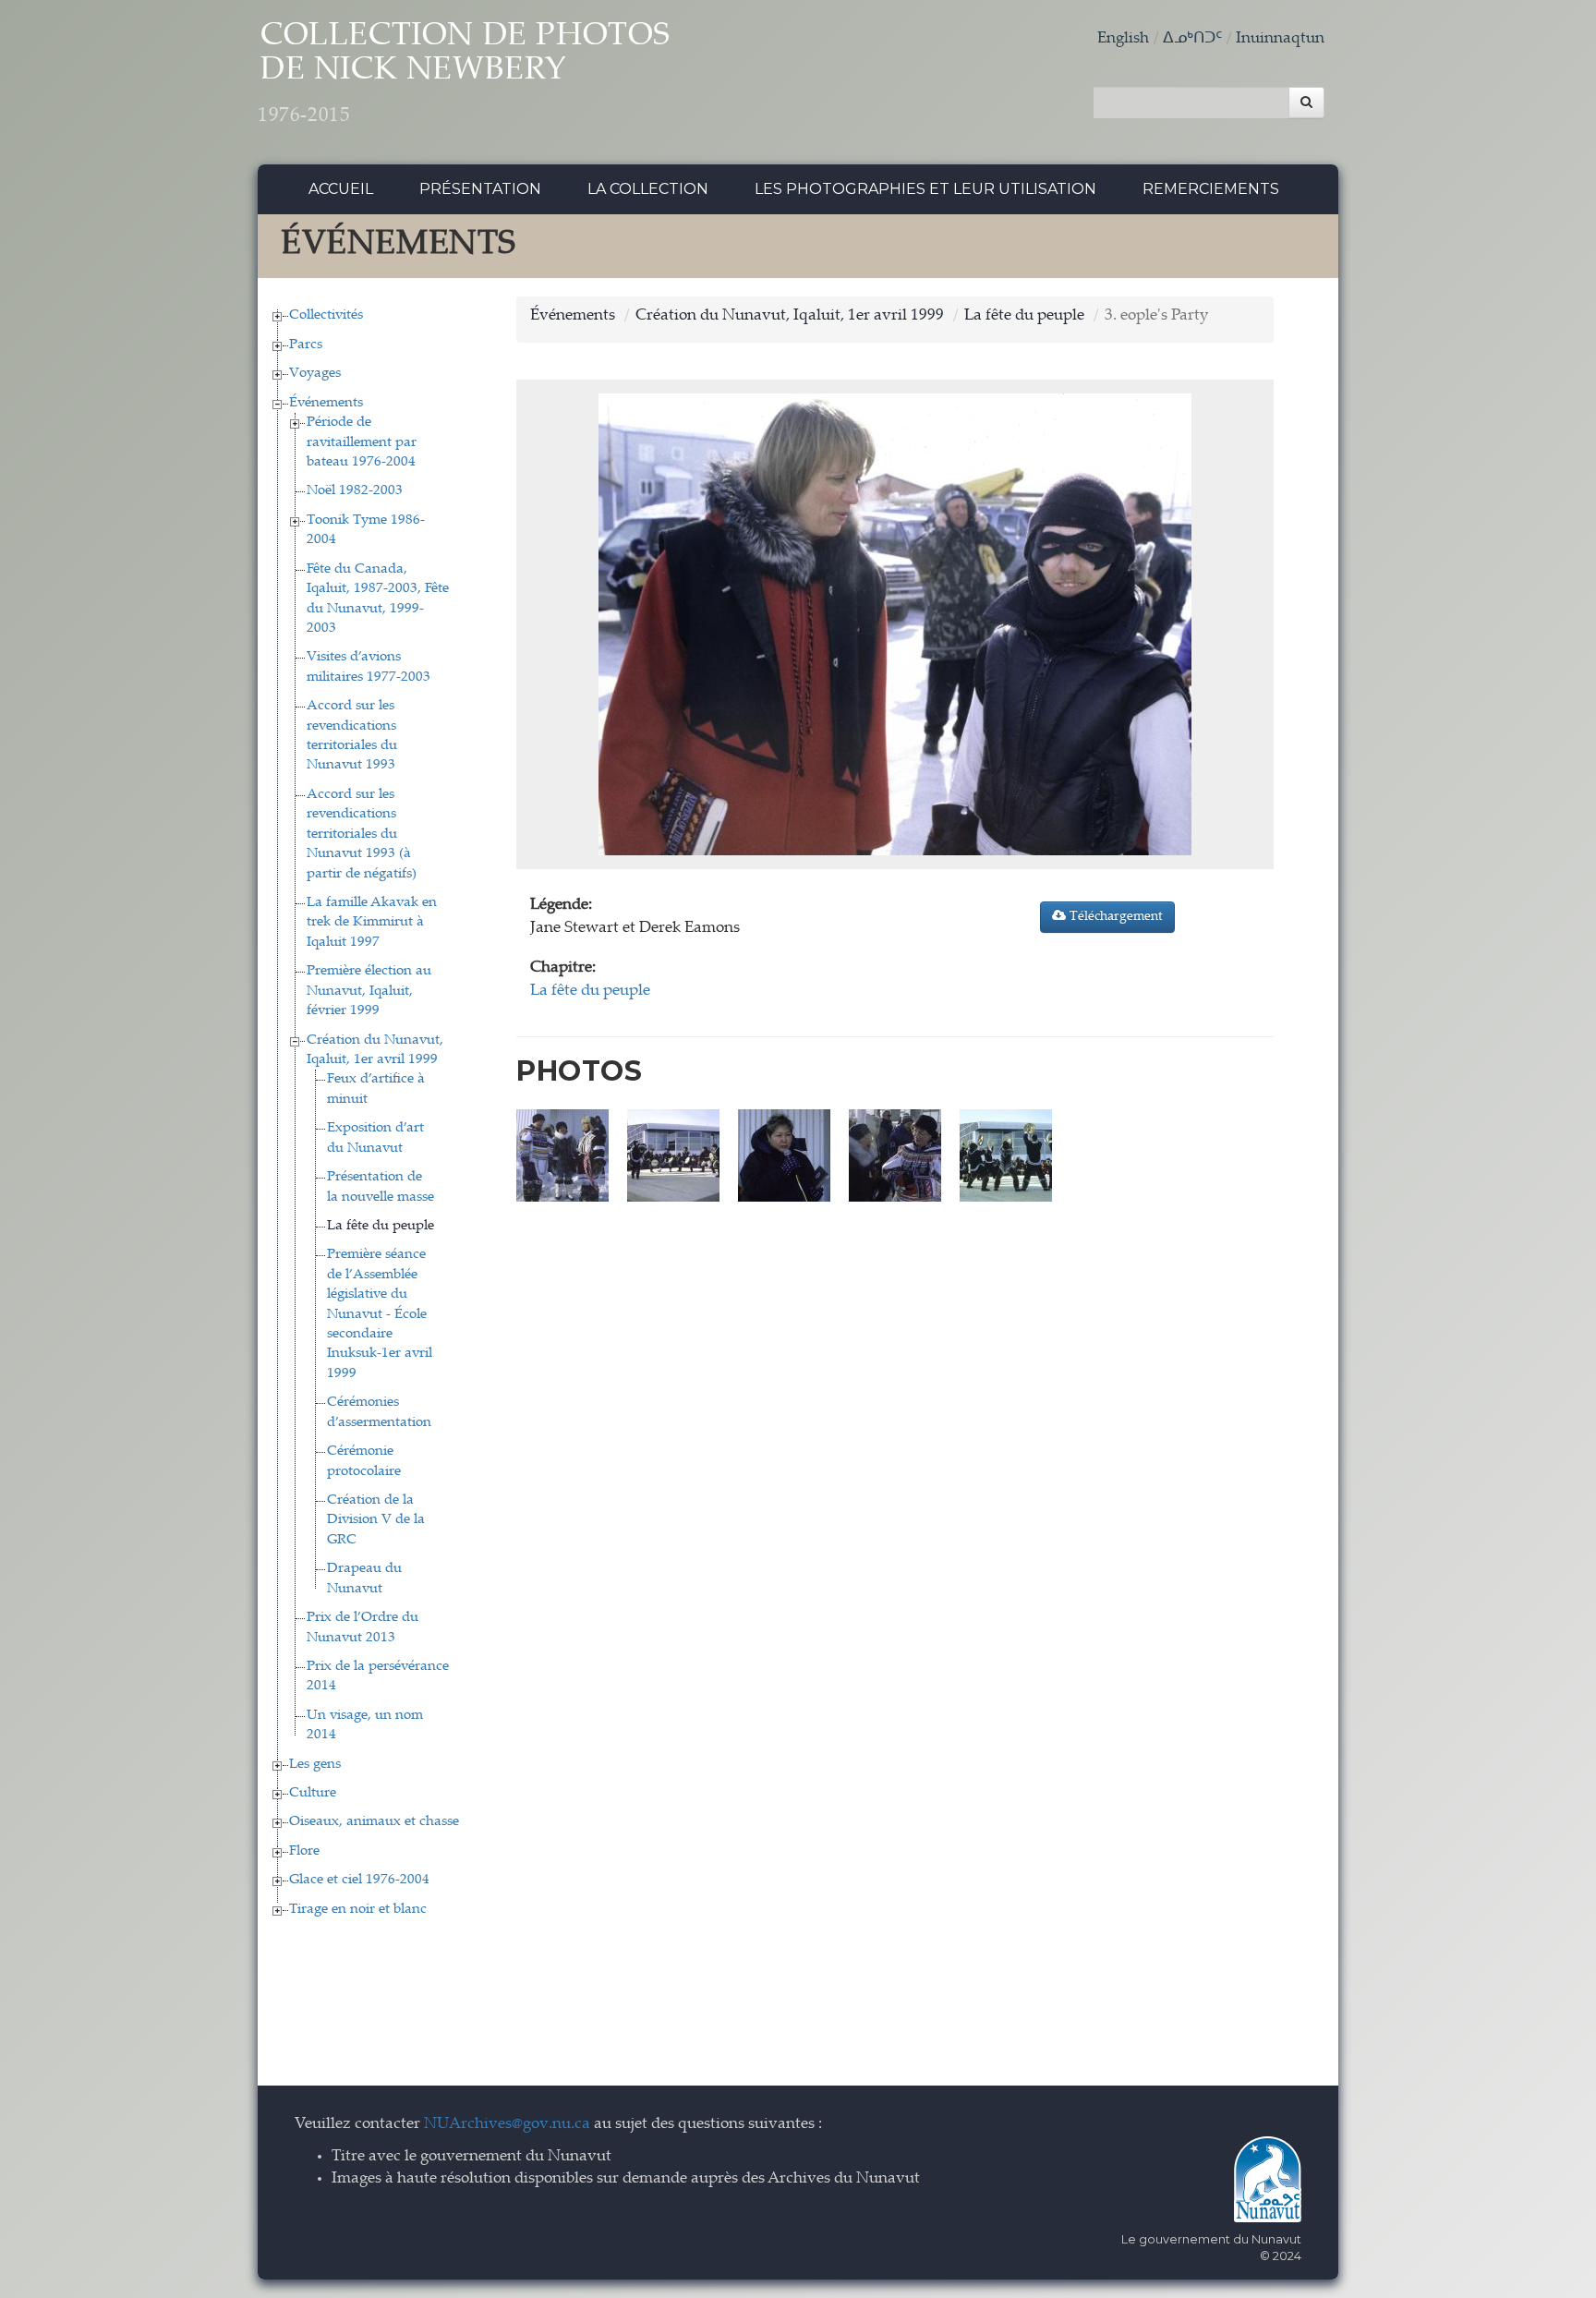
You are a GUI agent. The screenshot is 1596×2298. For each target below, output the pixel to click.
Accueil (341, 189)
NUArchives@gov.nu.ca (507, 2125)
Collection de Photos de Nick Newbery (464, 74)
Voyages (315, 374)
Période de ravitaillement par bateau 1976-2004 (362, 442)
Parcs (306, 345)
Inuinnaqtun (1280, 39)
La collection (648, 189)
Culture (313, 1793)
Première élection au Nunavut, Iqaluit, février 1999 (369, 991)
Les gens (315, 1765)
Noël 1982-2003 (355, 491)
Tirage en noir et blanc (358, 1910)
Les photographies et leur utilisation (925, 189)
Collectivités (326, 315)
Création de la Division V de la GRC (376, 1520)
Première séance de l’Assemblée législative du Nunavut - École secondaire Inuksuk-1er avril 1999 (380, 1314)
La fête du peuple (381, 1226)
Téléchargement (1114, 917)
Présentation (480, 189)
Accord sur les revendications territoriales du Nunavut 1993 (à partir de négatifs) (362, 835)
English (1123, 39)
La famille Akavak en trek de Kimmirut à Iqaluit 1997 (372, 923)
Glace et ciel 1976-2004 (359, 1880)
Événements (326, 403)
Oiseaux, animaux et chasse (374, 1822)
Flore (304, 1851)
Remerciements (1211, 189)
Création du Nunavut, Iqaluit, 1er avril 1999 (790, 316)
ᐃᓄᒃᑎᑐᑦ (1192, 39)
